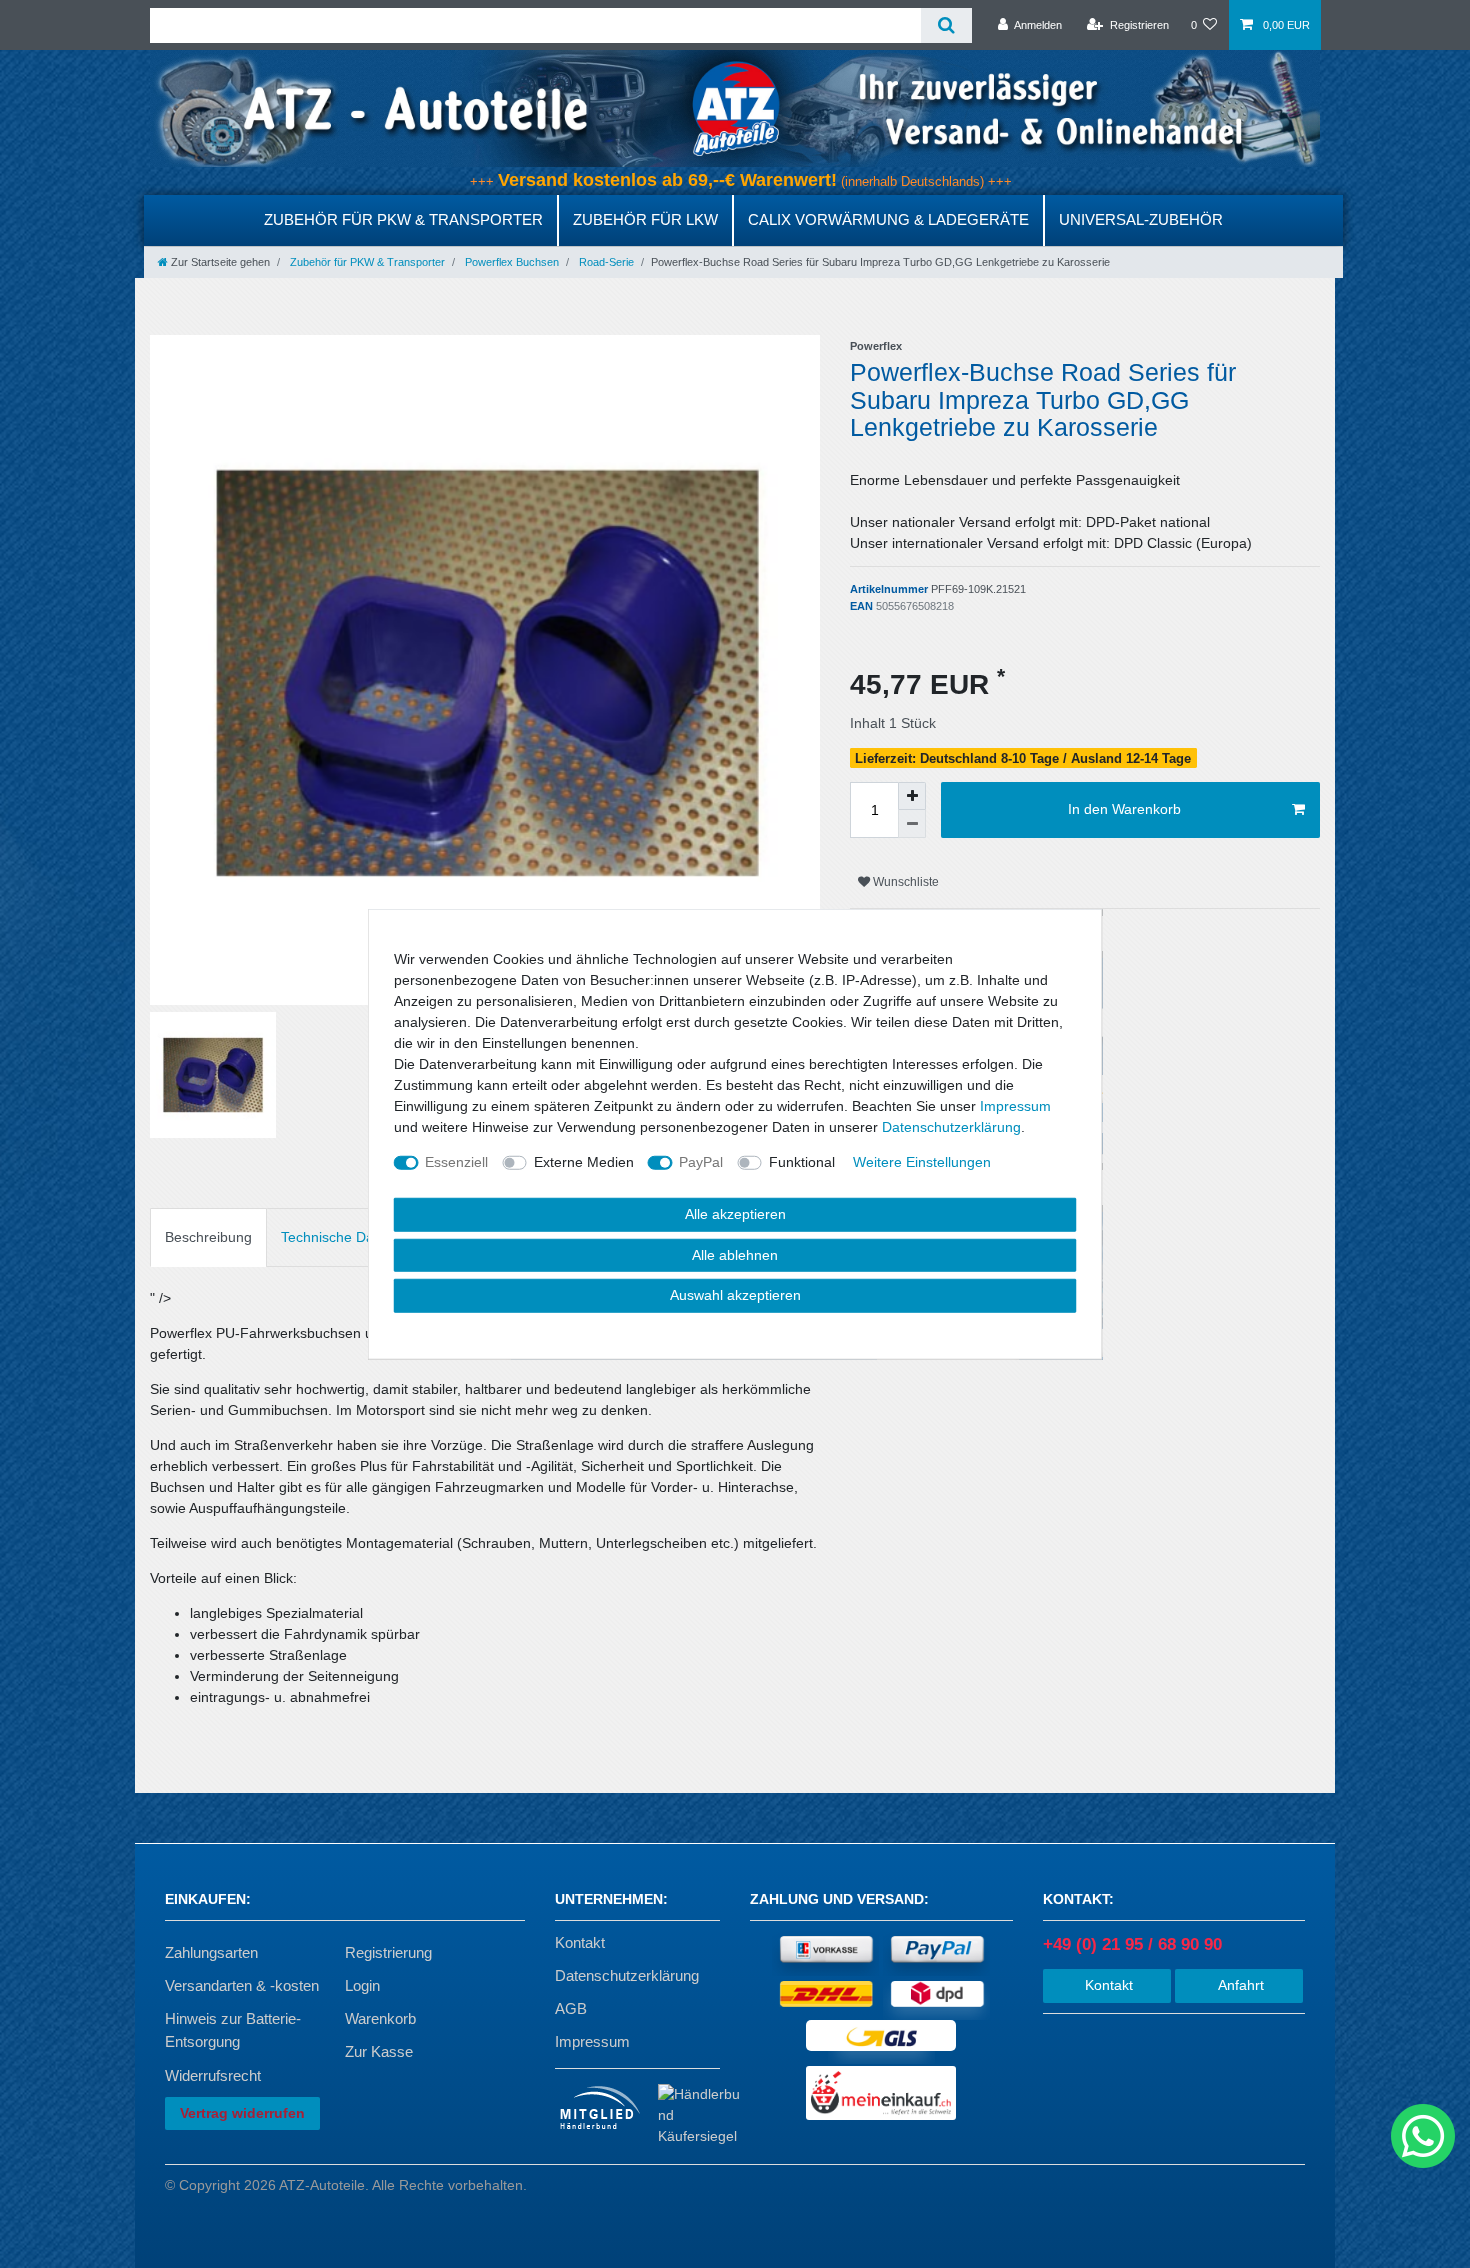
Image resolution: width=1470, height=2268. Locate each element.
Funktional (802, 1162)
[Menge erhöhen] (912, 796)
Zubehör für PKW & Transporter (403, 219)
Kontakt (580, 1942)
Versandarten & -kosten (242, 1985)
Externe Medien (584, 1162)
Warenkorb (380, 2018)
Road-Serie (605, 262)
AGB (571, 2008)
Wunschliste (904, 882)
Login (362, 1985)
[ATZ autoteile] (735, 108)
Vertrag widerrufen (242, 2113)
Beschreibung (208, 1237)
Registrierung (388, 1952)
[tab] (208, 1237)
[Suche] (946, 25)
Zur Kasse (379, 2051)
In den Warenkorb (1124, 809)
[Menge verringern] (912, 824)
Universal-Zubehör (1141, 219)
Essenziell (456, 1162)
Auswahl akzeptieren (735, 1295)
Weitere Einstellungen (922, 1162)
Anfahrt (1239, 1985)
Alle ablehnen (735, 1254)
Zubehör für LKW (645, 219)
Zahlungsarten (211, 1952)
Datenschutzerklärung (627, 1975)
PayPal (701, 1162)
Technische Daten (337, 1237)
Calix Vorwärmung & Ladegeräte (888, 219)
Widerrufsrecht (213, 2075)
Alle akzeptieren (735, 1214)
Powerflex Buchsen (510, 262)
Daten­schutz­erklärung (951, 1127)
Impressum (592, 2041)
